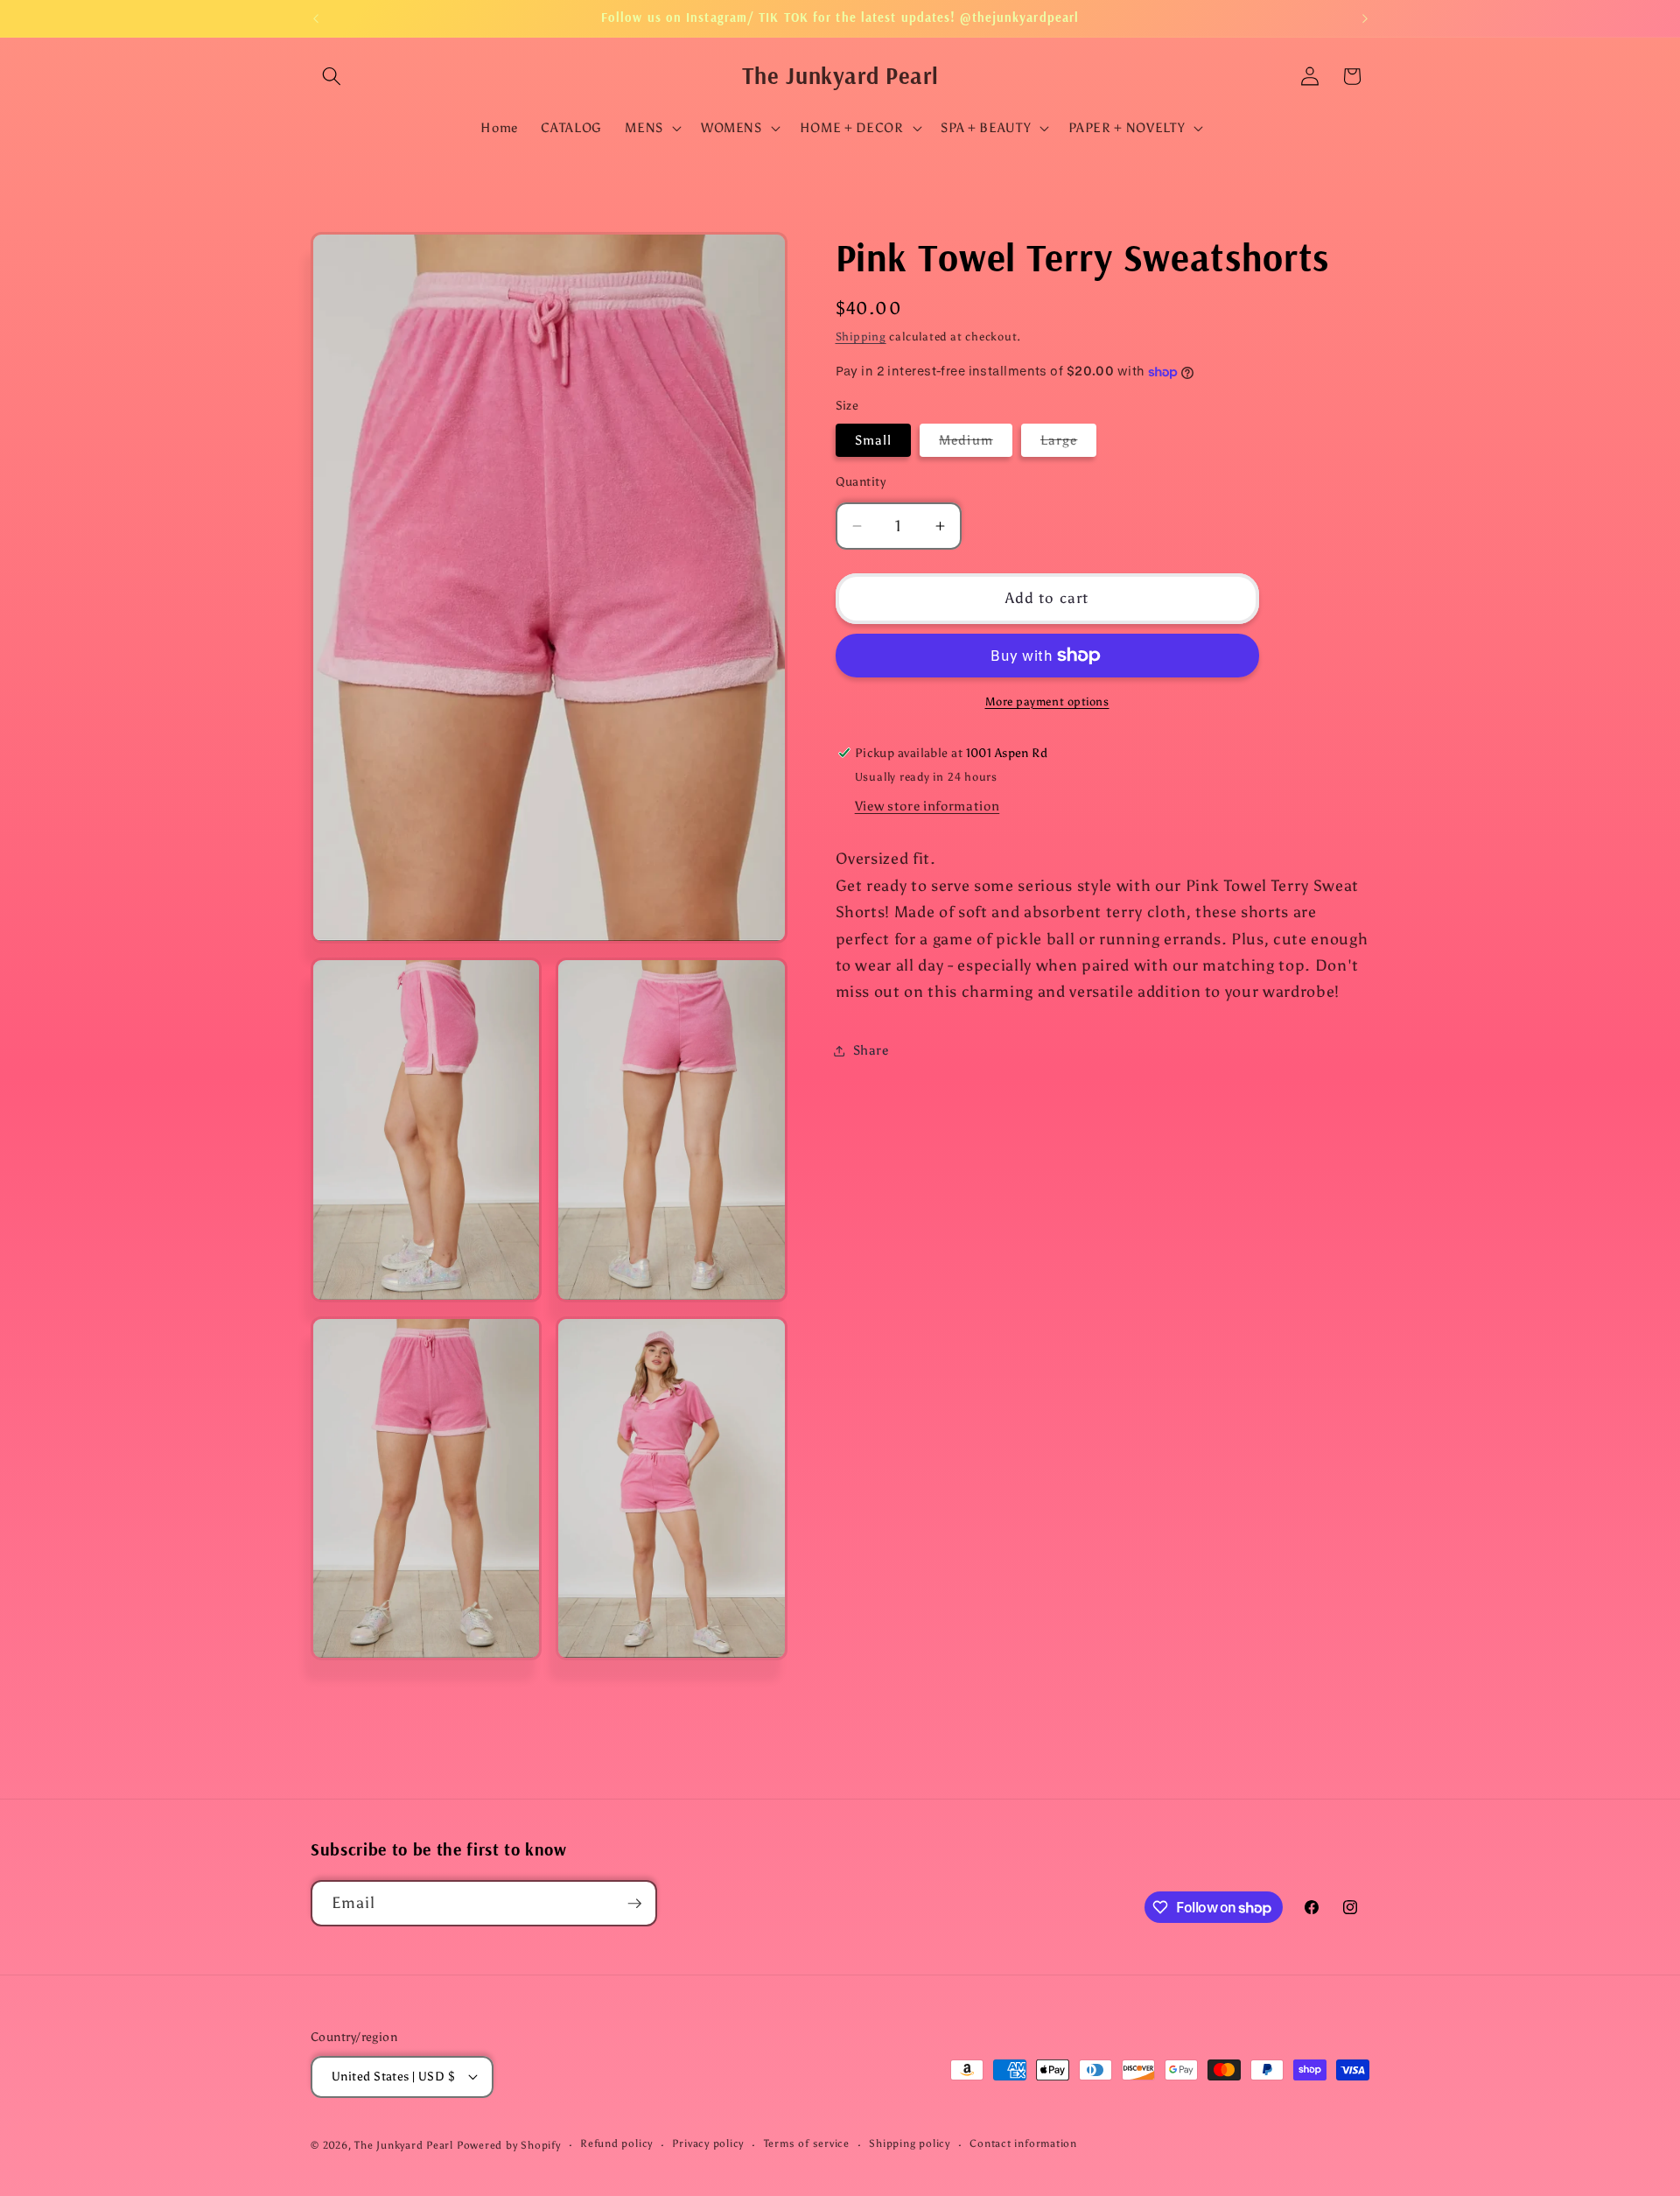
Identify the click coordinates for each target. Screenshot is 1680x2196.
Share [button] (871, 1050)
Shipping (861, 336)
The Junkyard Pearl (404, 2145)
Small (874, 440)
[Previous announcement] (316, 18)
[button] (332, 76)
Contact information (1023, 2143)
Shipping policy (910, 2143)
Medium (976, 443)
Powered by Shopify (509, 2145)
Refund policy (616, 2143)
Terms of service (807, 2143)
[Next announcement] (1365, 18)
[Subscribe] (634, 1904)
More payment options (1047, 701)
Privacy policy (708, 2143)
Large (1069, 443)
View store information (927, 806)
